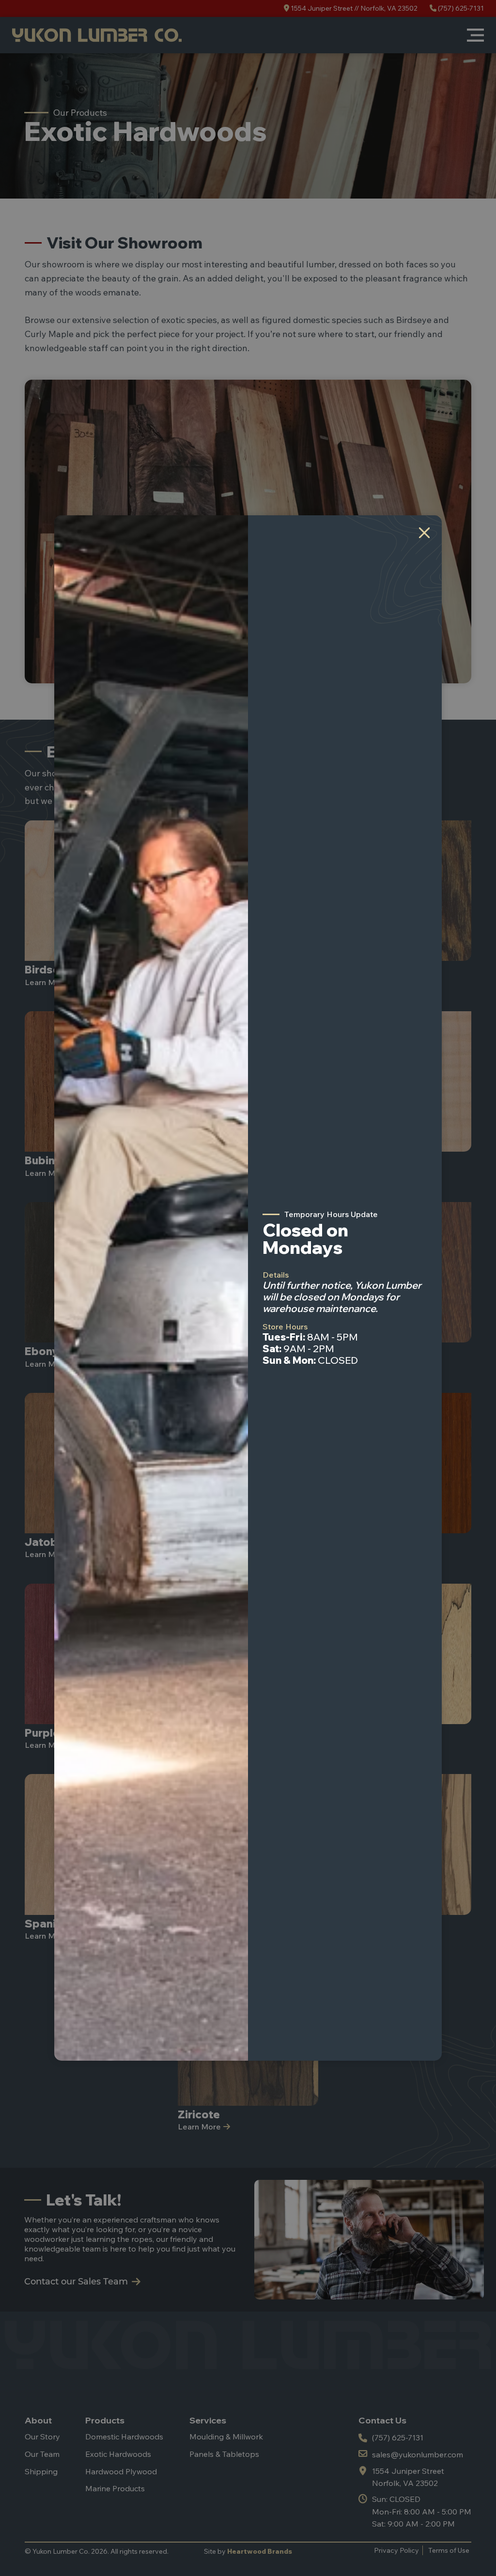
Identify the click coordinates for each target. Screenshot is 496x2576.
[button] (424, 533)
